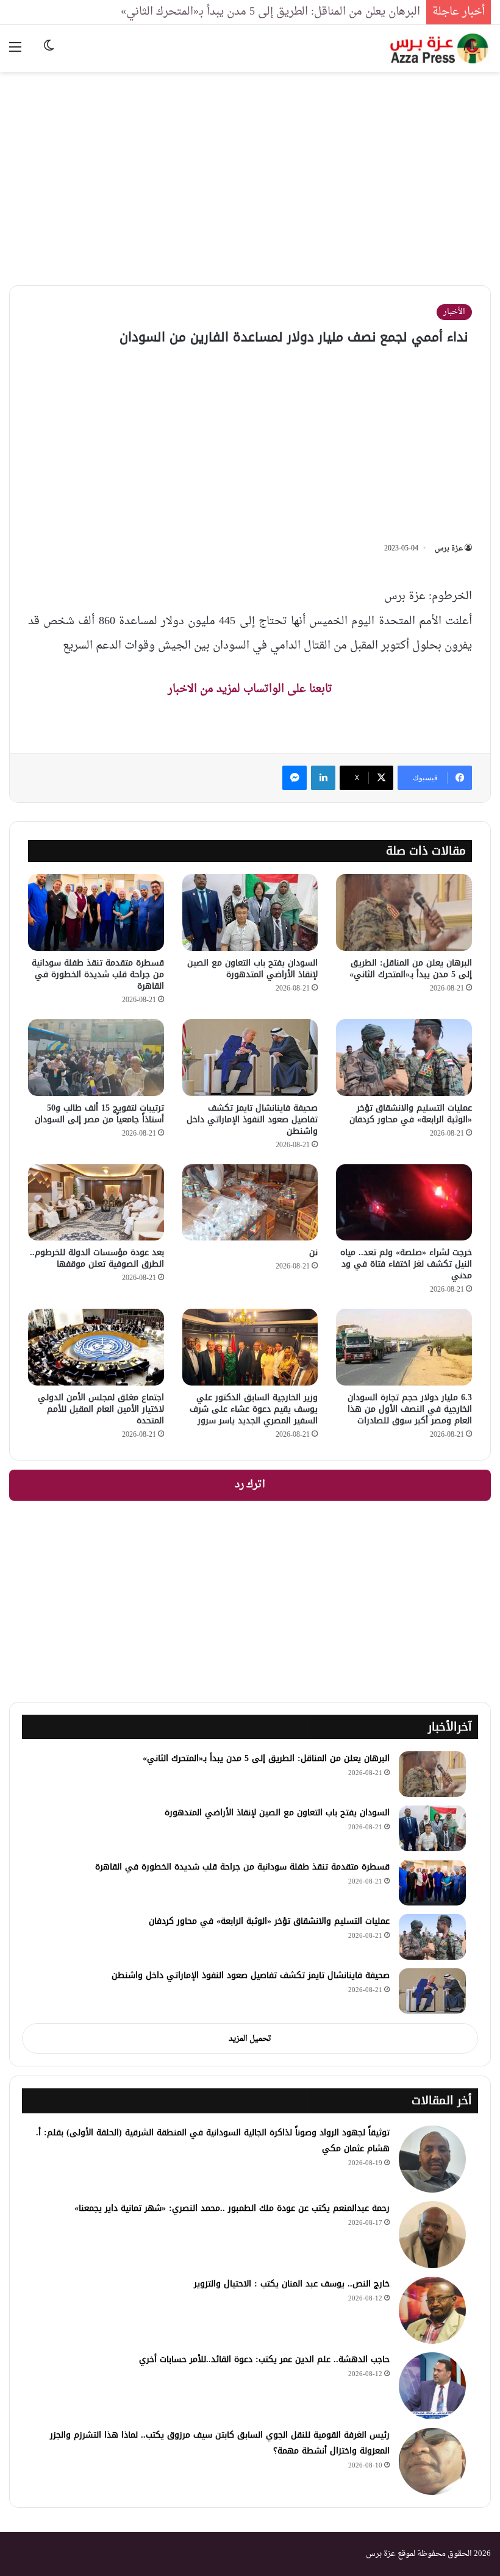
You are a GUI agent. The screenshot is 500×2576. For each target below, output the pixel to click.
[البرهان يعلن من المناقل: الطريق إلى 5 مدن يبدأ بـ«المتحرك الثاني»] (404, 913)
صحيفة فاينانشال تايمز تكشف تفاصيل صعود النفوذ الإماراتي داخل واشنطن (252, 1119)
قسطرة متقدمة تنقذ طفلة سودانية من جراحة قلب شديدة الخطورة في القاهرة (98, 974)
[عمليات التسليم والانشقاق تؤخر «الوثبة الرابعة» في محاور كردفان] (404, 1058)
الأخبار (454, 312)
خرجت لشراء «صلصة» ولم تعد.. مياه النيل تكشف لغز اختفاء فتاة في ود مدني (406, 1264)
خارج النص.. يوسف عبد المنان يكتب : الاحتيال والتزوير (292, 2284)
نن (313, 1252)
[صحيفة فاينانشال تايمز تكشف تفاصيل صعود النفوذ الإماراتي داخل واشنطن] (250, 1058)
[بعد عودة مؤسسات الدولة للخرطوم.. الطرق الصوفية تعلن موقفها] (96, 1203)
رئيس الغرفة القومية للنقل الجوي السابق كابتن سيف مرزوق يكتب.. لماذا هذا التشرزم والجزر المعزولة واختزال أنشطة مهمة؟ (220, 2443)
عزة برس (449, 549)
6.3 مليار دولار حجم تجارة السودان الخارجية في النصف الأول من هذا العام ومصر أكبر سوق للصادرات (410, 1409)
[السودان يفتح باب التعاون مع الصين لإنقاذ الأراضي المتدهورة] (250, 913)
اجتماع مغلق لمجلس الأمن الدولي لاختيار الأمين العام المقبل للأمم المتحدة (101, 1409)
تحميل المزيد (250, 2039)
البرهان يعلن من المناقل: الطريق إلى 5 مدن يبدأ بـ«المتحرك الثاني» (270, 12)
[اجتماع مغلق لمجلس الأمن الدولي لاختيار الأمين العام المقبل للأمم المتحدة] (96, 1347)
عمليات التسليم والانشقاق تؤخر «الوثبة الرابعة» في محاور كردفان (411, 1114)
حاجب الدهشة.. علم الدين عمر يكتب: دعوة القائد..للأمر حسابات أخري (264, 2359)
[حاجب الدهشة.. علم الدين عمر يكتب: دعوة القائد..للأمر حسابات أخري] (432, 2386)
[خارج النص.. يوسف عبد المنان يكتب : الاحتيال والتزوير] (432, 2310)
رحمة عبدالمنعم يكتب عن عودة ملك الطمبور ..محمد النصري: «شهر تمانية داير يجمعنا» (232, 2208)
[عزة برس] (440, 48)
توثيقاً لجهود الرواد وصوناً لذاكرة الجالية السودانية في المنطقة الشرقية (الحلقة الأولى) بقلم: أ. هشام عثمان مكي (213, 2140)
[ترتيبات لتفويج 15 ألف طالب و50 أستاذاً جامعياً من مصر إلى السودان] (96, 1058)
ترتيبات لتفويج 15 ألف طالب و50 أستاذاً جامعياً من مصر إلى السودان (99, 1114)
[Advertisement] (250, 169)
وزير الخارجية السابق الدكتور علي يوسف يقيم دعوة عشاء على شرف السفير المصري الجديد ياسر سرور (254, 1409)
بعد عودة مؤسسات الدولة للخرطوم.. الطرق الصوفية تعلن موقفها (97, 1258)
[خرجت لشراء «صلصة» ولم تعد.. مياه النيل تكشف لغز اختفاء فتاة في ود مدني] (404, 1203)
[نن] (250, 1203)
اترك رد (250, 1485)
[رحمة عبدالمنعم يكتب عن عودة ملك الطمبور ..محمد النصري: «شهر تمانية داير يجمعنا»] (432, 2235)
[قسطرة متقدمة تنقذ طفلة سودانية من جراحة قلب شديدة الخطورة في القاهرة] (96, 913)
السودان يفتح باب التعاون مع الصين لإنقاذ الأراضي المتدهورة (252, 969)
